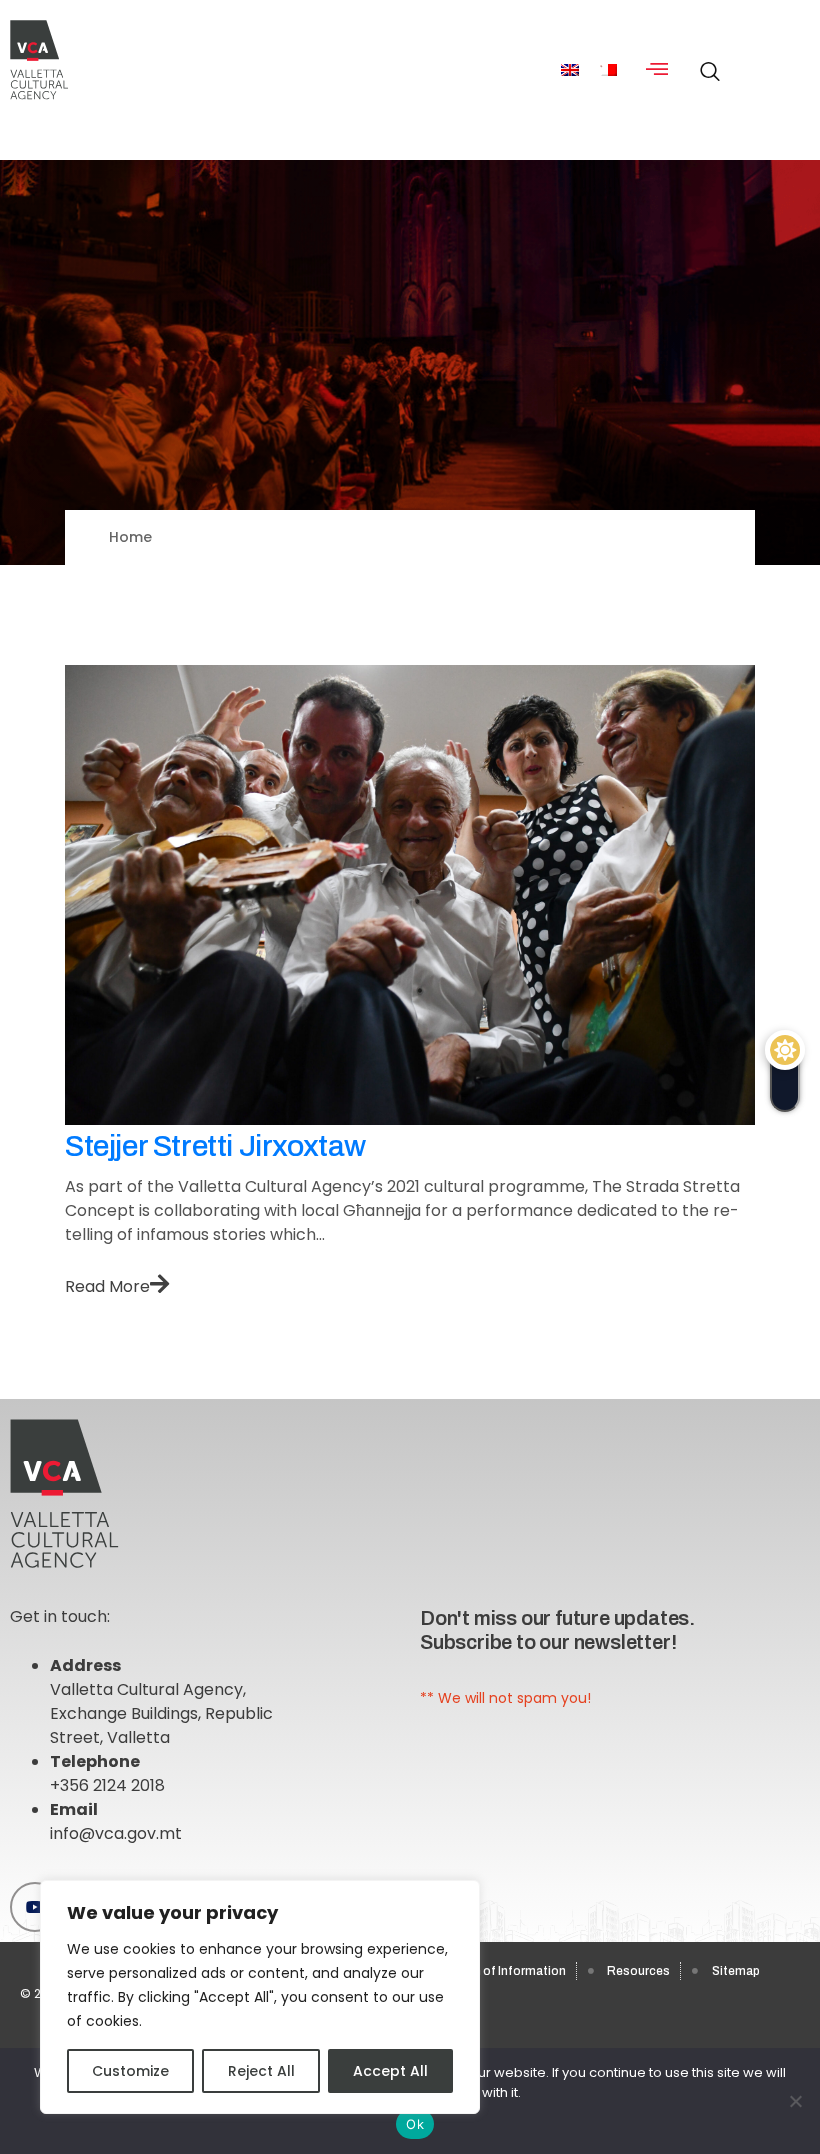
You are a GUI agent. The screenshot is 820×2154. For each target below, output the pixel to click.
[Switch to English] (570, 70)
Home (130, 537)
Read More (107, 1286)
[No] (795, 2101)
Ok (415, 2124)
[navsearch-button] (705, 61)
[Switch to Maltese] (608, 70)
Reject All (261, 2071)
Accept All (390, 2071)
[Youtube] (35, 1907)
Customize (130, 2071)
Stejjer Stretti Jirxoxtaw (215, 1146)
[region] (260, 1997)
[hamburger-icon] (657, 70)
